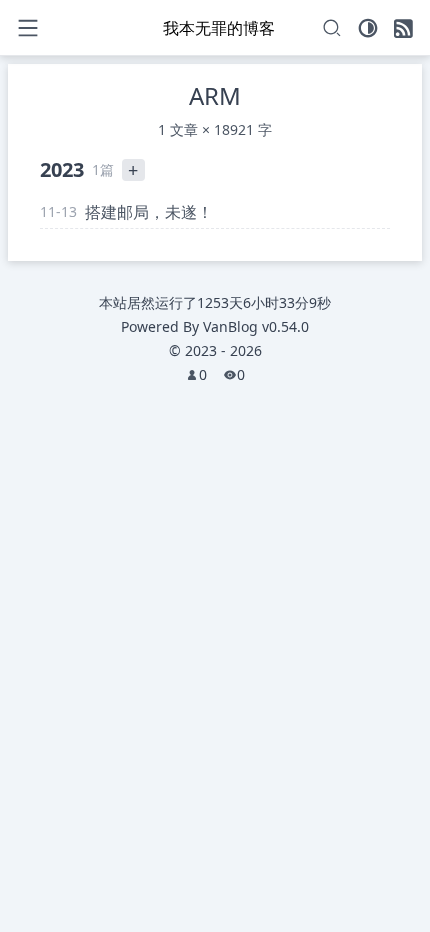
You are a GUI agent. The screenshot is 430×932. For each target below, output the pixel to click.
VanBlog (256, 326)
